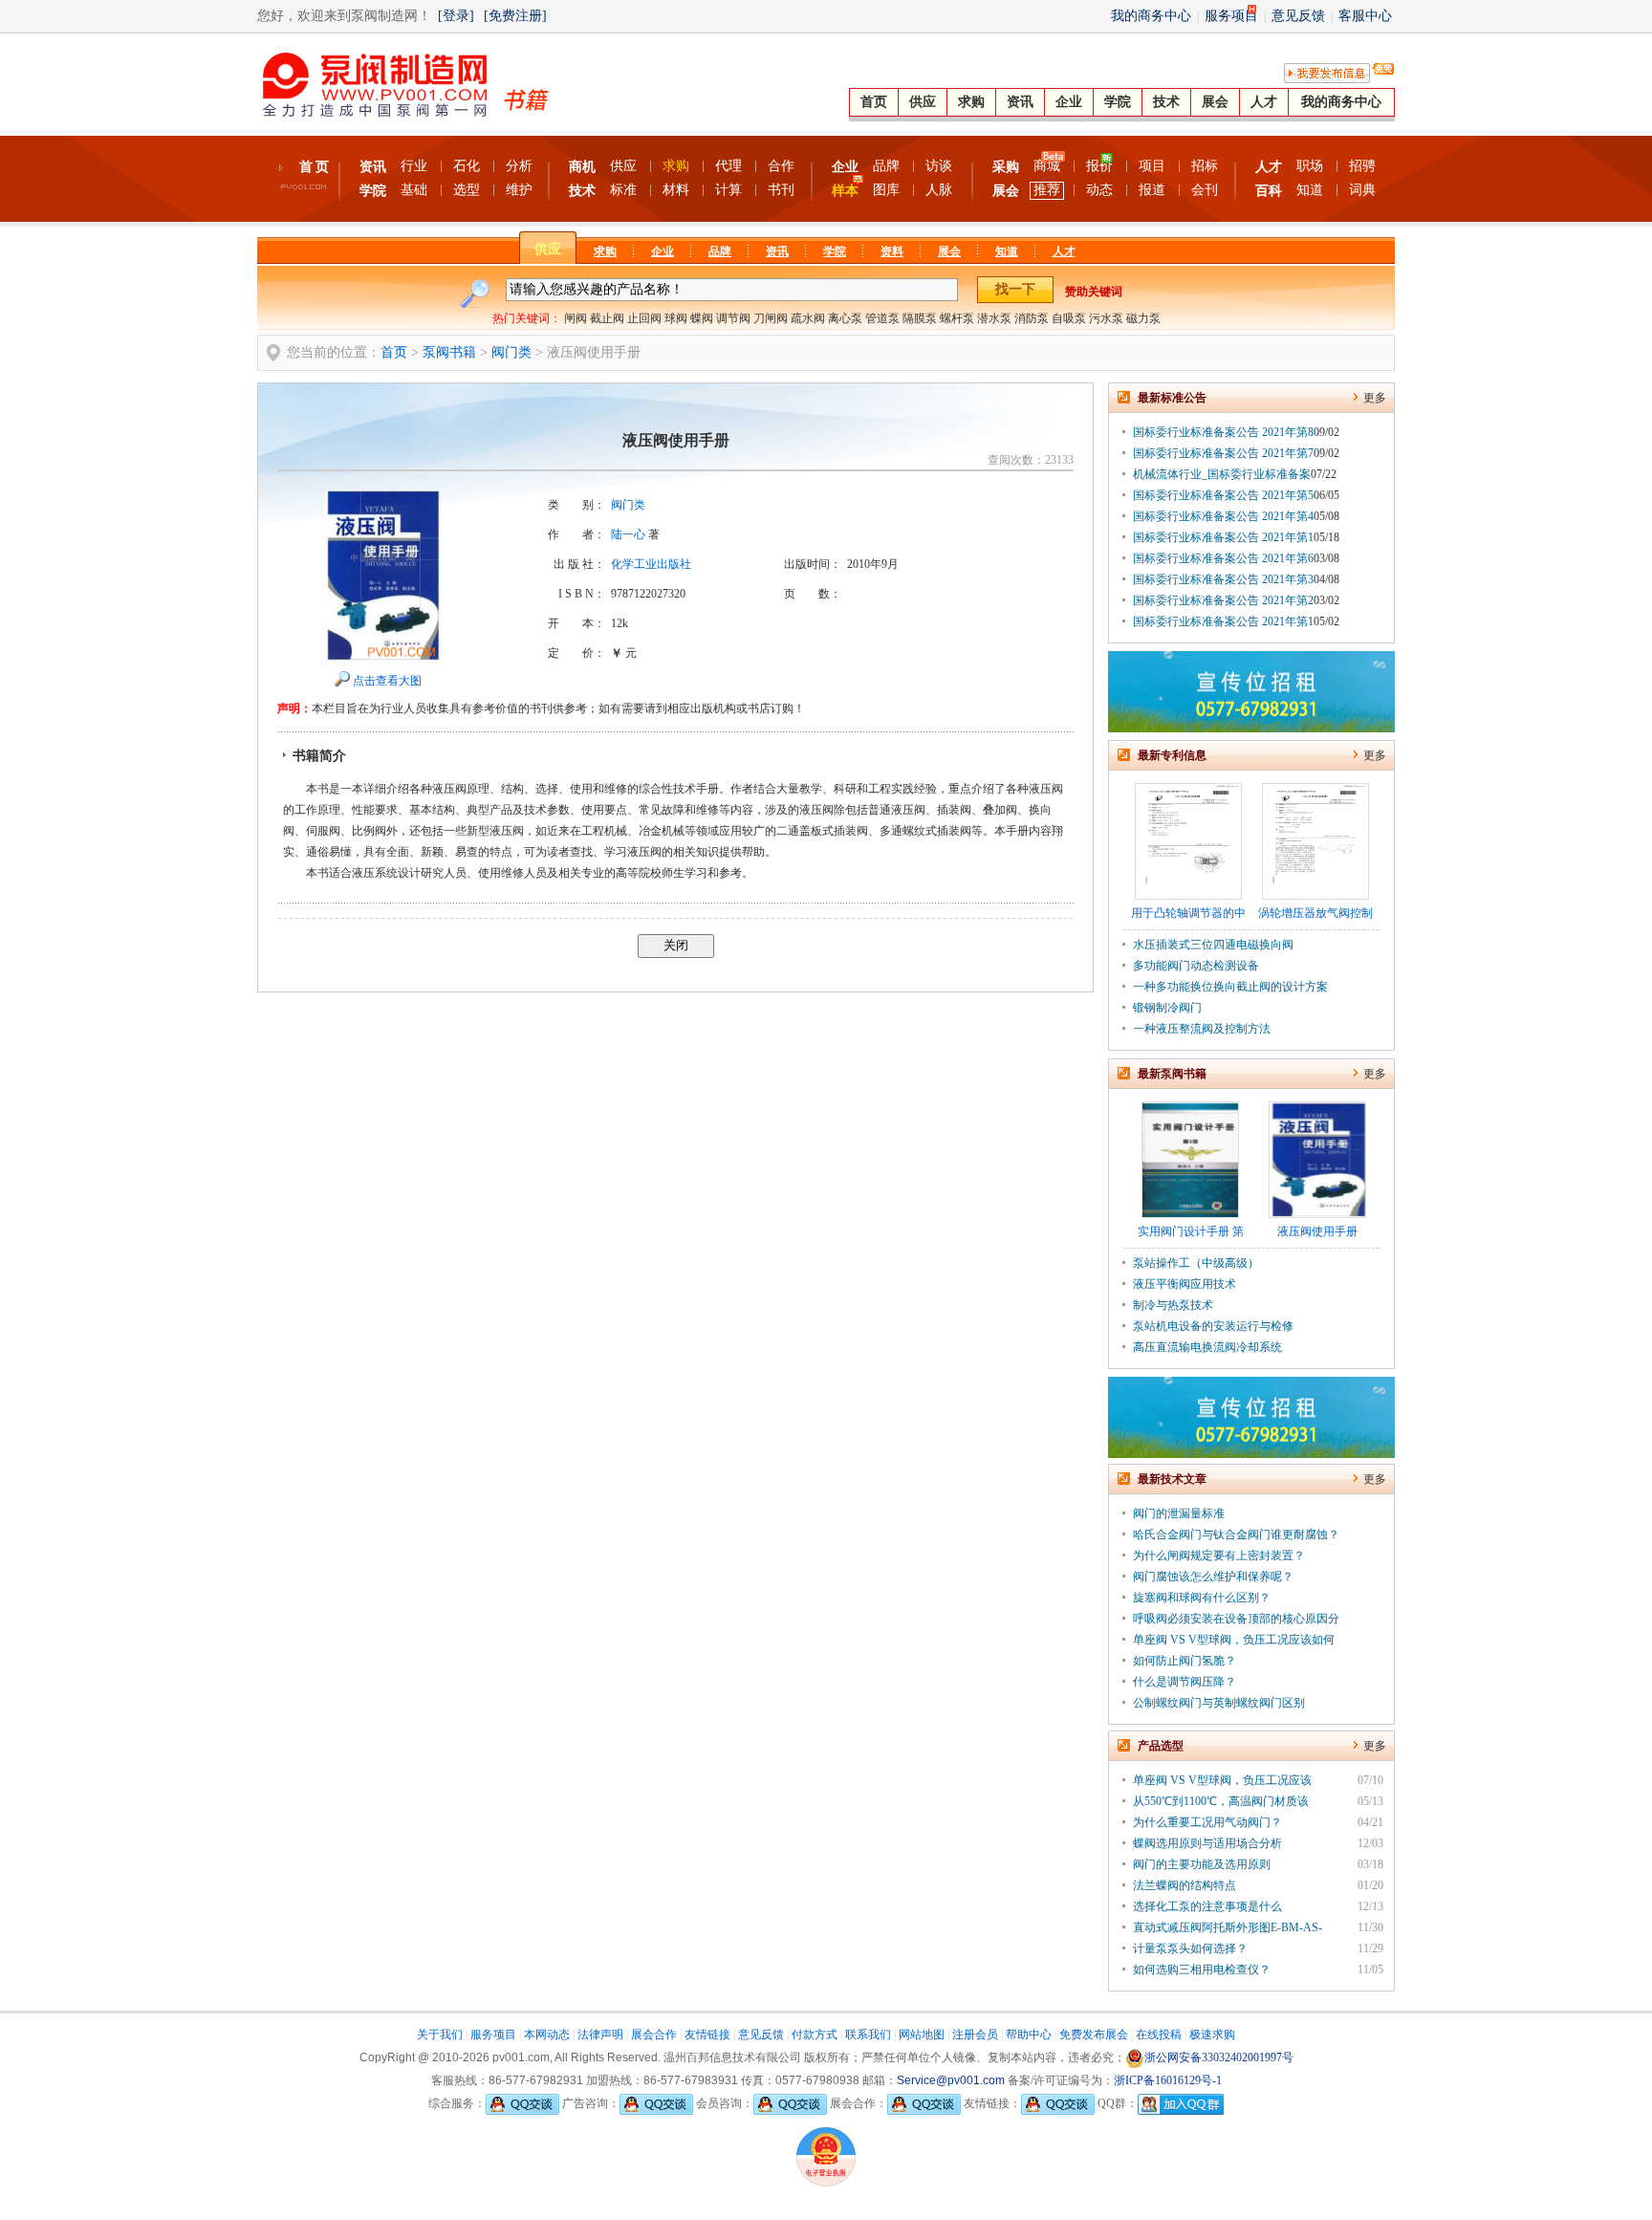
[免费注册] (515, 16)
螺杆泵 (957, 318)
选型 (467, 190)
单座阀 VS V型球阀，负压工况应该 (1222, 1780)
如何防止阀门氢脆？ (1185, 1661)
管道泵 (882, 318)
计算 (728, 190)
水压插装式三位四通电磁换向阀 (1213, 945)
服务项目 (1231, 16)
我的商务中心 (1151, 16)
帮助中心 (1029, 2035)
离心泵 (845, 318)
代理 (728, 166)
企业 (1069, 102)
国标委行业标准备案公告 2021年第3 (1223, 579)
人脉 (939, 190)
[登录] (456, 16)
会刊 (1205, 190)
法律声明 (600, 2035)
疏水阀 (808, 318)
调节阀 (733, 318)
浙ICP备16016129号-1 (1168, 2080)
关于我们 (440, 2035)
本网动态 (547, 2035)
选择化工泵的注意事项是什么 (1207, 1906)
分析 (519, 166)
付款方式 (815, 2035)
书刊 (781, 190)
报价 (1099, 166)
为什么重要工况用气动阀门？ (1207, 1822)
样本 (845, 191)
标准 (623, 190)
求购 (971, 102)
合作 (781, 166)
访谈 (939, 166)
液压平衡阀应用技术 (1185, 1284)
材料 (676, 190)
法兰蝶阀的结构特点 (1185, 1885)
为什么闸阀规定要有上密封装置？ (1219, 1556)
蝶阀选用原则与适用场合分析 (1207, 1843)
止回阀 (644, 318)
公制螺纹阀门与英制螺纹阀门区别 (1219, 1703)
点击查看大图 (387, 681)
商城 (1047, 166)
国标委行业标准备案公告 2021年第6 (1223, 558)
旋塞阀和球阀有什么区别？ (1202, 1598)
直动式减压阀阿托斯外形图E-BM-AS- (1228, 1927)
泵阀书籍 (449, 352)
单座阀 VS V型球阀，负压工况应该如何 (1234, 1640)
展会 (1215, 102)
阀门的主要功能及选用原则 (1202, 1864)
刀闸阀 (771, 318)
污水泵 (1106, 318)
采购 (1006, 167)
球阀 (676, 318)
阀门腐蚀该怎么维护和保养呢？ (1213, 1577)
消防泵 (1032, 318)
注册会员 (975, 2035)
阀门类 (511, 352)
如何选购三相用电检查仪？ (1202, 1970)
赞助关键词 (1094, 292)
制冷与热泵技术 (1173, 1305)
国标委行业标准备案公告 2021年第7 (1223, 453)
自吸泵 (1069, 318)
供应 (923, 102)
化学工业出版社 (651, 564)
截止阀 (607, 318)
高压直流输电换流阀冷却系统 (1207, 1347)
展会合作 (654, 2035)
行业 (414, 166)
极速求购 (1212, 2035)
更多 (1375, 398)
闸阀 (576, 318)
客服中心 (1365, 16)
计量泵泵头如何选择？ (1190, 1948)
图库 (886, 190)
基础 (414, 190)
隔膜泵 (920, 318)
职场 (1310, 166)
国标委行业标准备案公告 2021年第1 (1223, 537)
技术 (1166, 102)
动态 (1099, 190)
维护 (519, 190)
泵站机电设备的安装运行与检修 (1213, 1326)
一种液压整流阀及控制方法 (1202, 1029)
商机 (582, 167)
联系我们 (868, 2035)
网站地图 (922, 2035)
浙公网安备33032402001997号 (1219, 2057)
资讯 (1020, 102)
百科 (1269, 191)
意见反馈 (1298, 16)
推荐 (1047, 190)
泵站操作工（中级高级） (1196, 1263)
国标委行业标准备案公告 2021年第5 (1223, 495)
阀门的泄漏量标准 (1179, 1513)
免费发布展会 (1094, 2035)
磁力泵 (1143, 318)
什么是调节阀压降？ (1185, 1682)
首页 (874, 102)
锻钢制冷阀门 (1167, 1008)
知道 (1310, 190)
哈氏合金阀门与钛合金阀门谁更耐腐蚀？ (1236, 1534)
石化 (467, 166)
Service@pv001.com (951, 2080)
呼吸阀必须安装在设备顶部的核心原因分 (1236, 1619)
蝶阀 (702, 318)
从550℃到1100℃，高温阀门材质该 (1221, 1801)
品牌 (886, 166)
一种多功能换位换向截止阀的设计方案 (1230, 987)
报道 (1152, 190)
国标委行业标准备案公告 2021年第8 (1223, 432)
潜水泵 (994, 318)
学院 (1118, 102)
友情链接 (707, 2035)
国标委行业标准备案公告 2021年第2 (1223, 600)
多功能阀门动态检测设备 (1196, 966)
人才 (1264, 102)
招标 (1205, 166)
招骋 (1362, 166)
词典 (1362, 190)
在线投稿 (1159, 2035)
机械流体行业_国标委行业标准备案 (1222, 474)
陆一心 (628, 534)
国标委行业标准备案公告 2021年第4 (1223, 516)
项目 (1152, 166)
